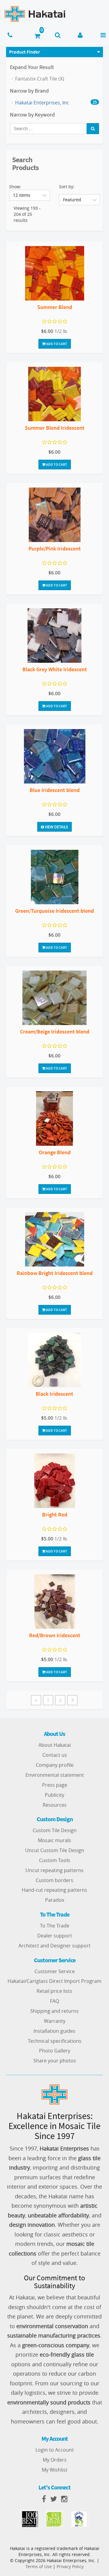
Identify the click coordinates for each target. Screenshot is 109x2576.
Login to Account (55, 2450)
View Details (56, 827)
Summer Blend (55, 307)
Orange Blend (55, 1152)
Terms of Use (39, 2566)
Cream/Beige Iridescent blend (55, 1032)
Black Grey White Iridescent (55, 669)
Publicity (54, 1795)
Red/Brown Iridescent (55, 1635)
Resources (55, 1805)
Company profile (55, 1765)
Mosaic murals (54, 1840)
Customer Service (55, 1971)
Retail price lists (54, 1991)
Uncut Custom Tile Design (55, 1850)
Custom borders (54, 1880)
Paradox (55, 1900)
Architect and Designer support (54, 1946)
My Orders (55, 2460)
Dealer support (55, 1936)
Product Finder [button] (25, 52)
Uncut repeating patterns (54, 1870)
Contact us (55, 1755)
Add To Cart (56, 344)
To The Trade (55, 1926)
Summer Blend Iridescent (55, 428)
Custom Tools (55, 1860)
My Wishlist (55, 2470)
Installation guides (54, 2031)
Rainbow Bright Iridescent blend (55, 1273)
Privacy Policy (70, 2566)
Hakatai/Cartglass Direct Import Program (54, 1981)
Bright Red (55, 1515)
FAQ (54, 2001)
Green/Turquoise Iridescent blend (54, 911)
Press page (55, 1785)
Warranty (55, 2021)
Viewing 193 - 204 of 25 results (27, 214)
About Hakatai (55, 1745)
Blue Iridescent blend (55, 790)
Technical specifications (55, 2041)
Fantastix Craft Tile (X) (40, 79)
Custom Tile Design (55, 1830)
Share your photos (55, 2061)
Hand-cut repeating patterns (54, 1890)
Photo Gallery (55, 2051)
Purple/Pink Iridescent (55, 549)
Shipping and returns (54, 2011)
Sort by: (67, 187)
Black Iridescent (54, 1394)
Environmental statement (55, 1775)
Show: (15, 187)
